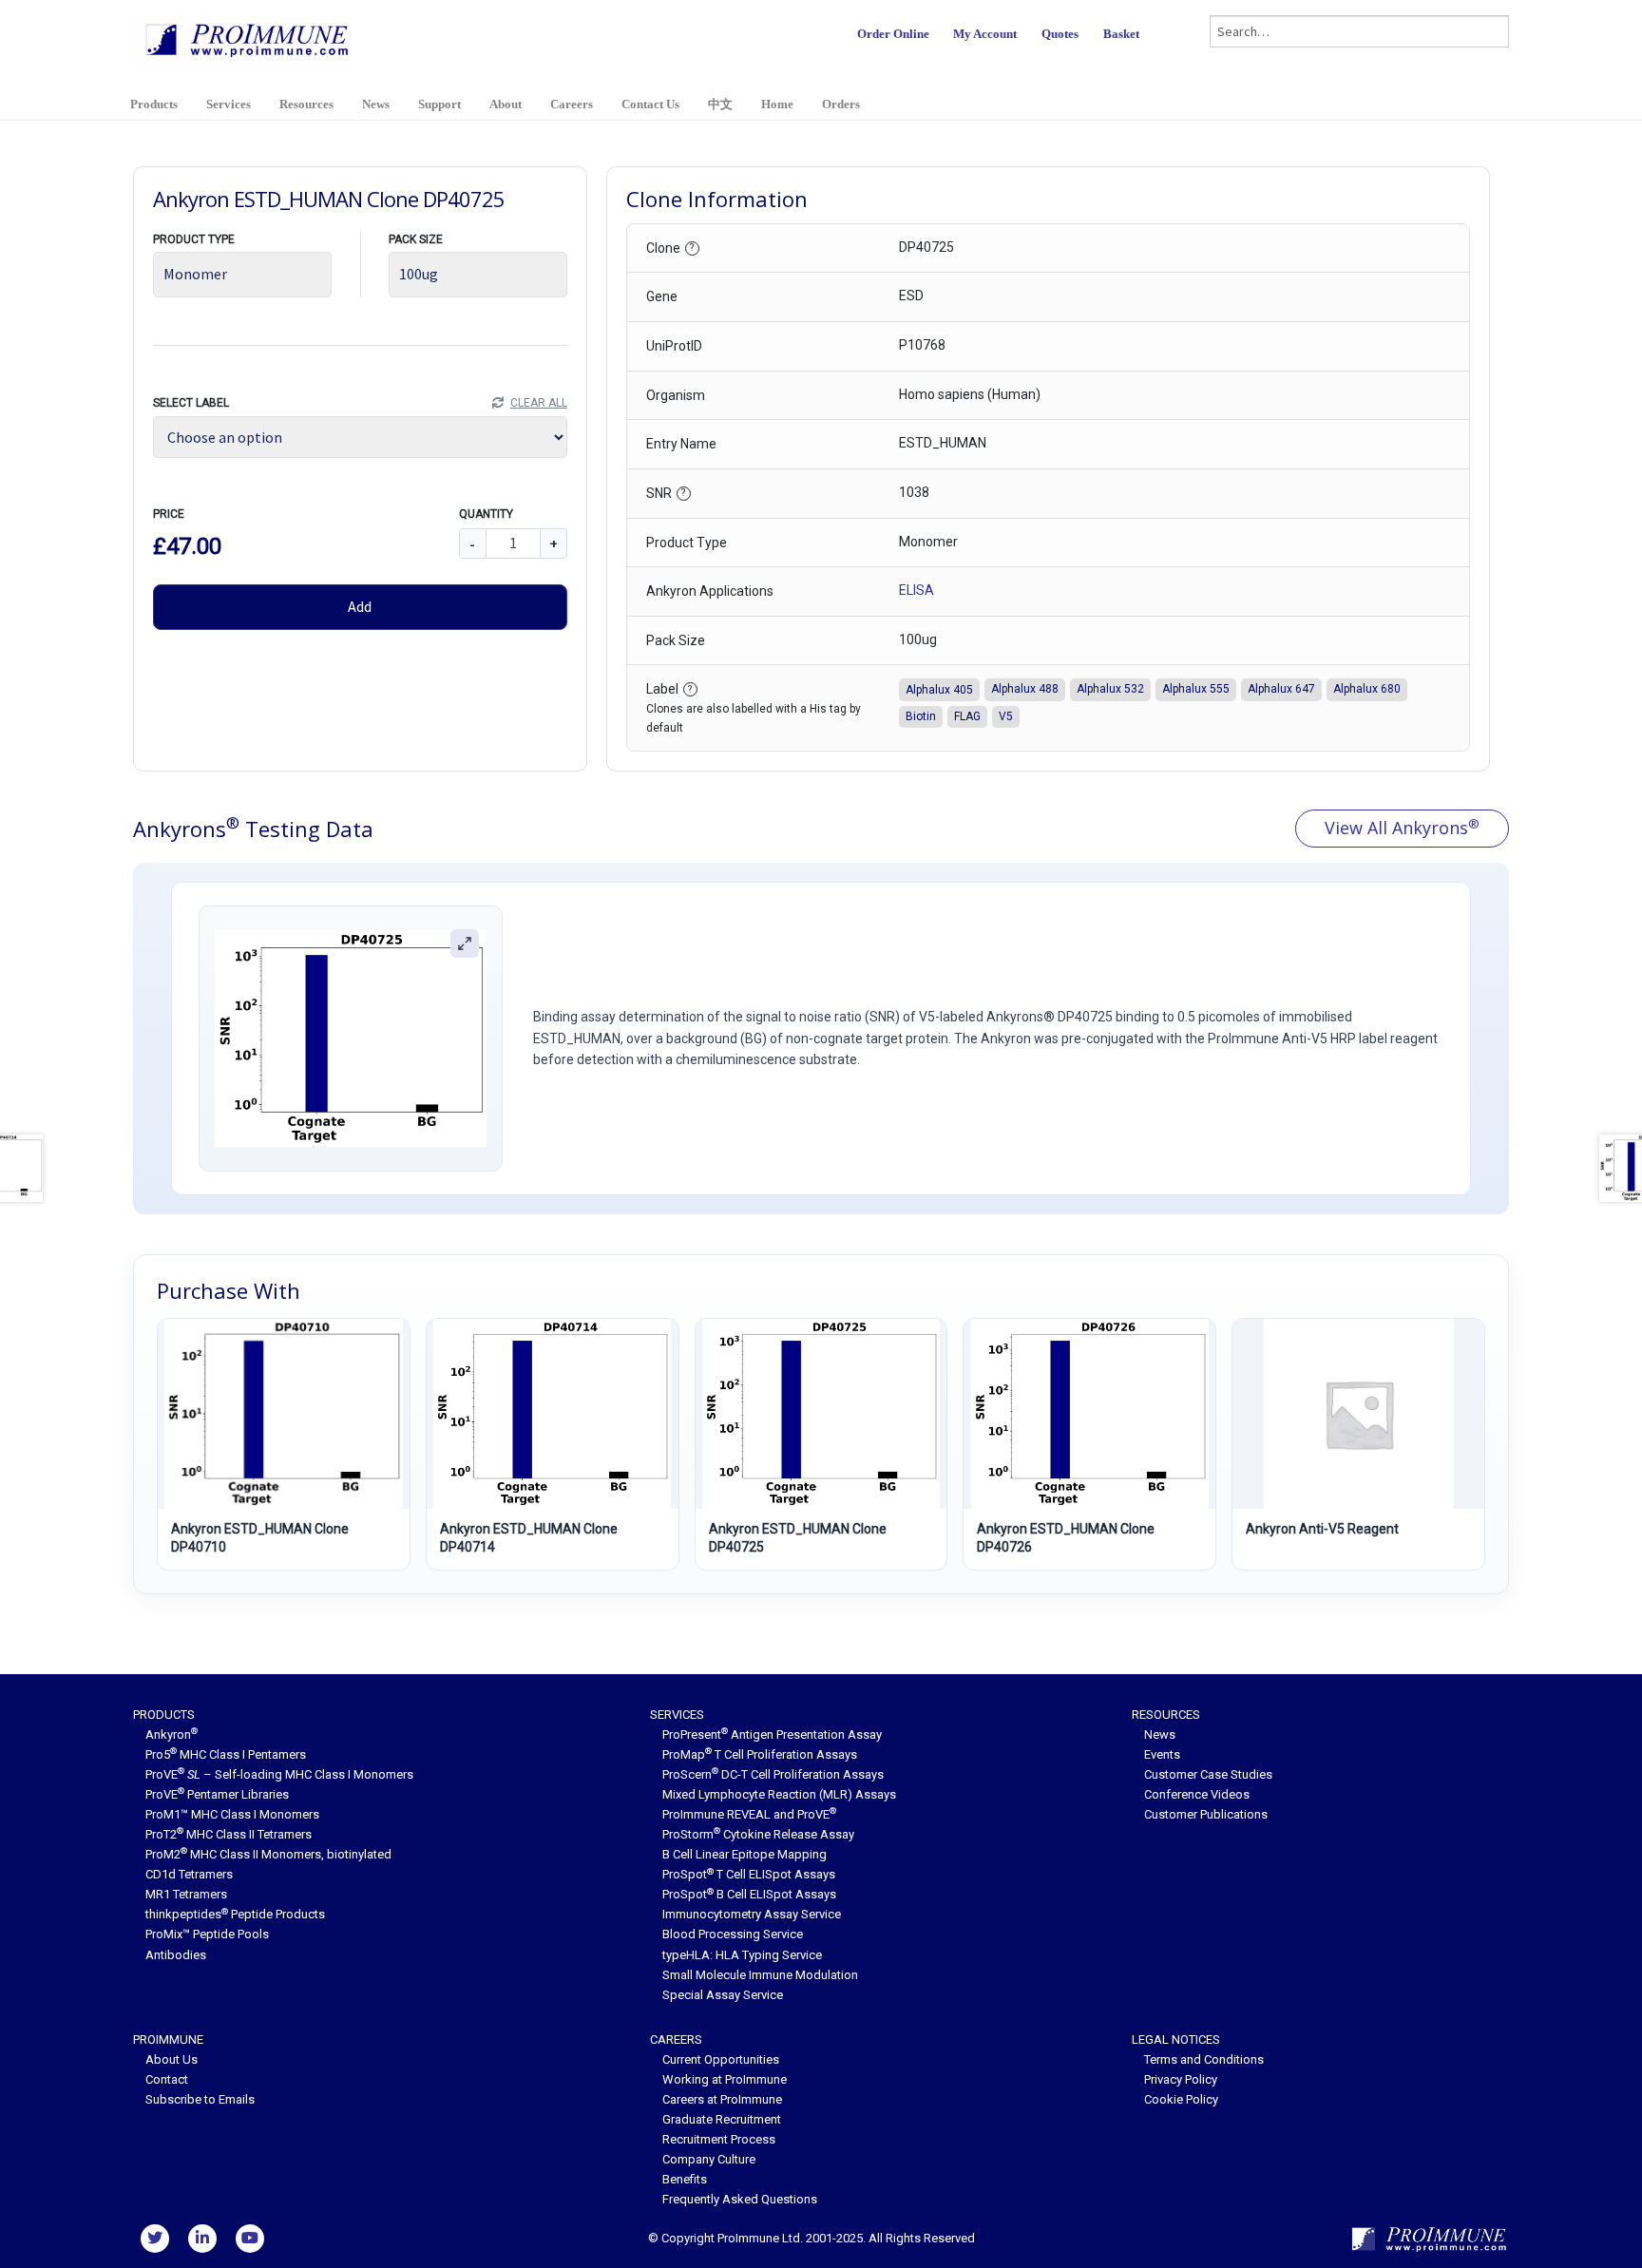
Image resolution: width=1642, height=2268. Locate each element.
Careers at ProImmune (722, 2099)
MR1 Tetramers (186, 1894)
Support (439, 104)
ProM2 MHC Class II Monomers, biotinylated (268, 1854)
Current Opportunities (721, 2059)
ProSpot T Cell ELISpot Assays (749, 1874)
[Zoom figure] (465, 943)
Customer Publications (1206, 1814)
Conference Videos (1197, 1794)
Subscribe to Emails (200, 2099)
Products (154, 104)
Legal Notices (1176, 2039)
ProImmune (168, 2039)
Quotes (1060, 34)
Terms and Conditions (1204, 2059)
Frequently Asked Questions (740, 2199)
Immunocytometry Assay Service (752, 1914)
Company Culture (709, 2159)
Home (777, 104)
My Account (985, 34)
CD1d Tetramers (189, 1874)
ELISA (916, 590)
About (506, 104)
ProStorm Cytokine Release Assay (758, 1834)
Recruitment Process (719, 2139)
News (376, 104)
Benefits (685, 2179)
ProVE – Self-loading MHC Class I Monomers (279, 1774)
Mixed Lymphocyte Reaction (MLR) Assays (779, 1794)
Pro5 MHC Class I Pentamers (226, 1754)
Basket (1121, 34)
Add (360, 606)
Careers (572, 104)
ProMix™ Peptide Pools (207, 1934)
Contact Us (650, 104)
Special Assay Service (723, 1995)
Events (1162, 1754)
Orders (841, 104)
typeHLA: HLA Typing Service (742, 1955)
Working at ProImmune (725, 2079)
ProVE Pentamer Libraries (217, 1794)
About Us (172, 2059)
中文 (720, 104)
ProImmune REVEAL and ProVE (749, 1814)
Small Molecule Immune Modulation (760, 1975)
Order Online (893, 34)
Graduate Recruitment (722, 2119)
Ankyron (172, 1734)
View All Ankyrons (1402, 828)
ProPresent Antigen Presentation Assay (772, 1734)
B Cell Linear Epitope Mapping (745, 1854)
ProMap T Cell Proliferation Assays (760, 1754)
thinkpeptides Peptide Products (235, 1914)
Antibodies (176, 1955)
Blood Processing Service (733, 1934)
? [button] (692, 248)
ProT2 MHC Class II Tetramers (229, 1834)
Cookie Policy (1181, 2099)
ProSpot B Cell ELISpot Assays (749, 1894)
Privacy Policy (1181, 2079)
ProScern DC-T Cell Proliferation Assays (773, 1774)
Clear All (538, 403)
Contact (167, 2079)
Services (229, 104)
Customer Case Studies (1208, 1774)
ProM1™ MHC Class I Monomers (232, 1814)
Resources (306, 104)
